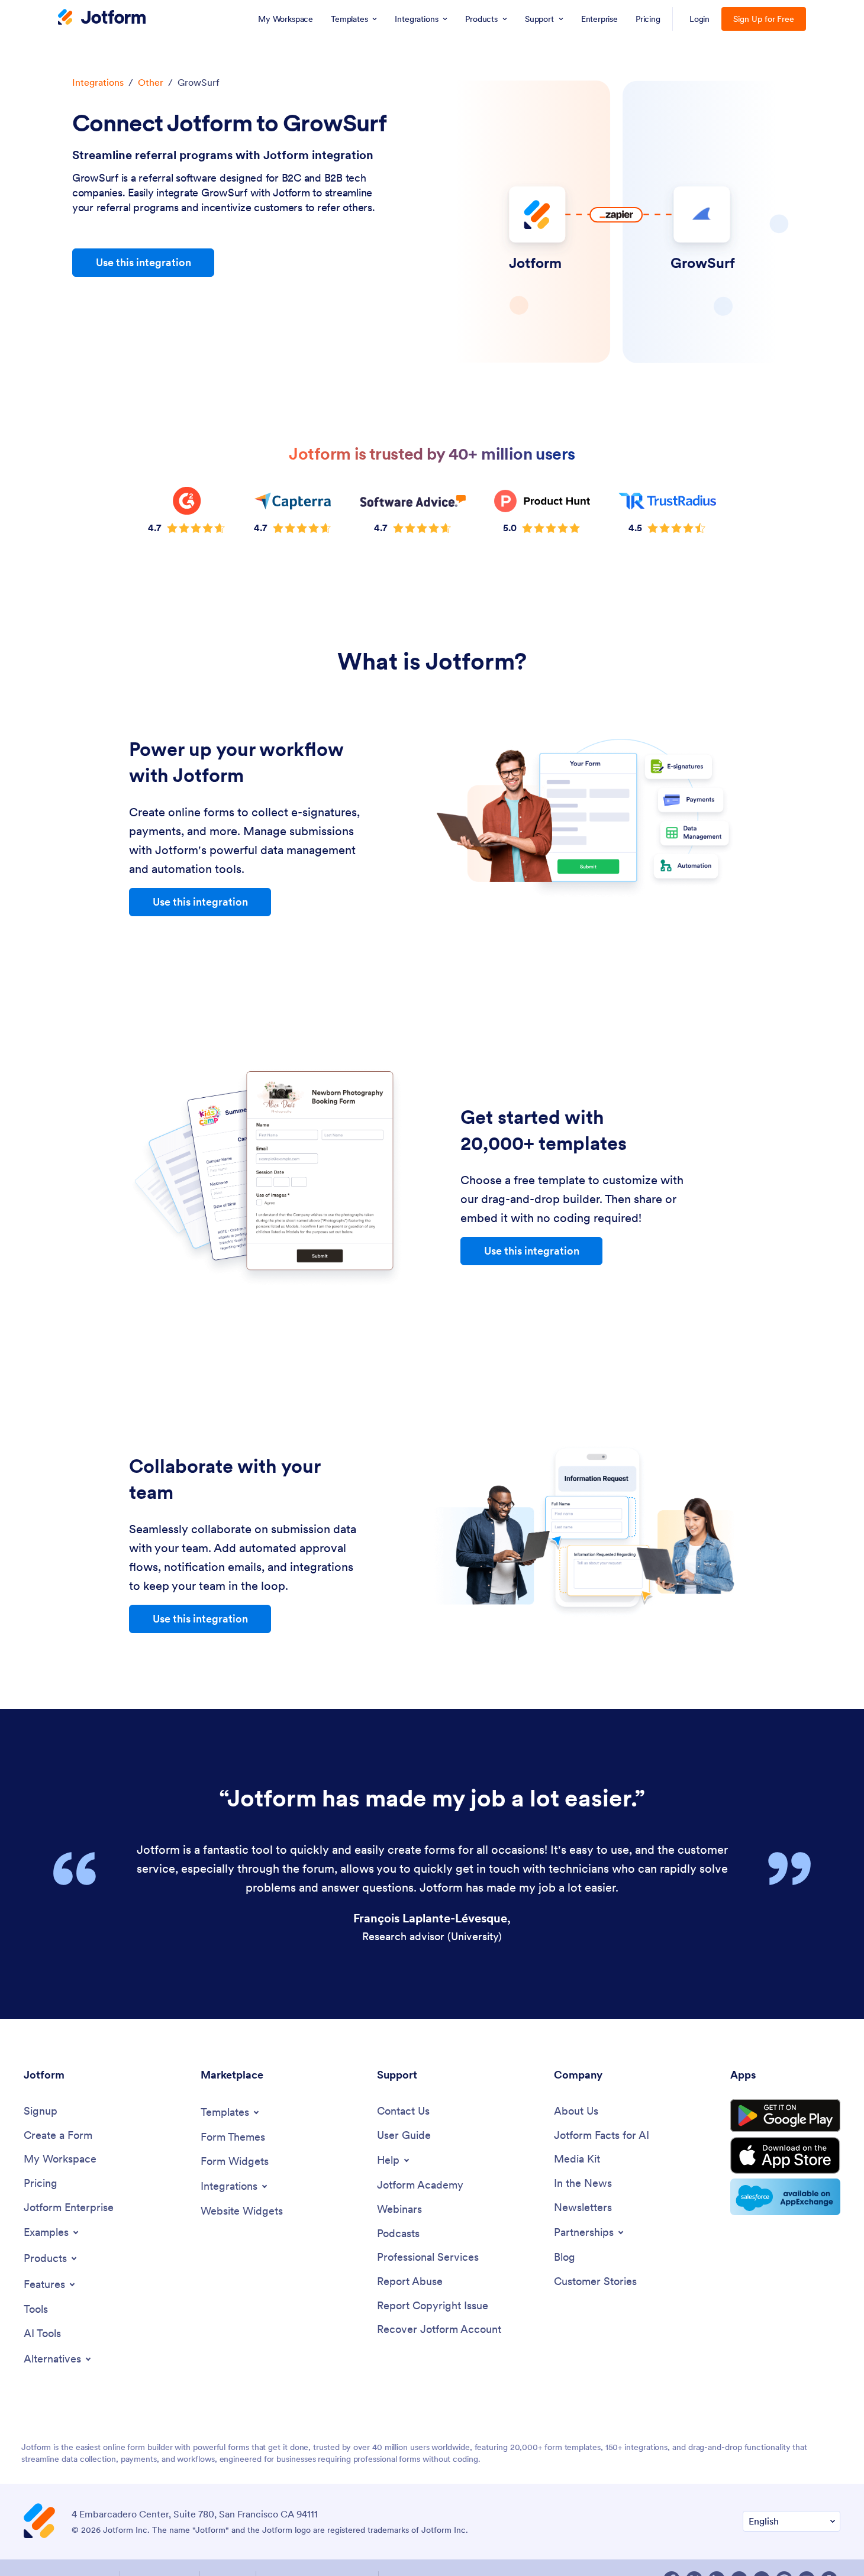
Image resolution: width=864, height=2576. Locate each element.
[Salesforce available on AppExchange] (785, 2235)
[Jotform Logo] (102, 56)
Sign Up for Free (764, 57)
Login (700, 57)
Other (151, 120)
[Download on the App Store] (785, 2193)
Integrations (98, 120)
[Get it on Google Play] (785, 2154)
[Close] (845, 19)
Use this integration (144, 300)
